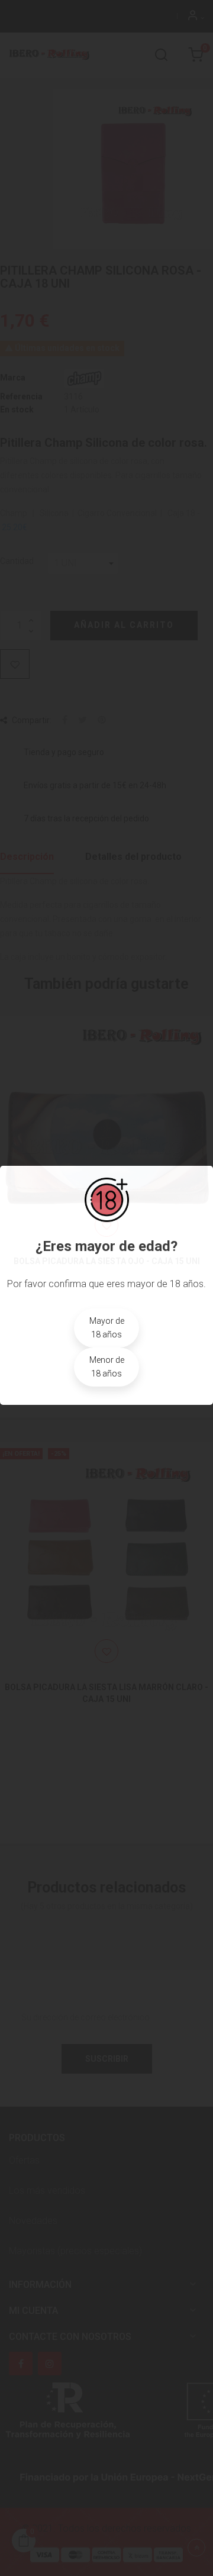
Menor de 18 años (107, 1367)
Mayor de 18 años (107, 1328)
